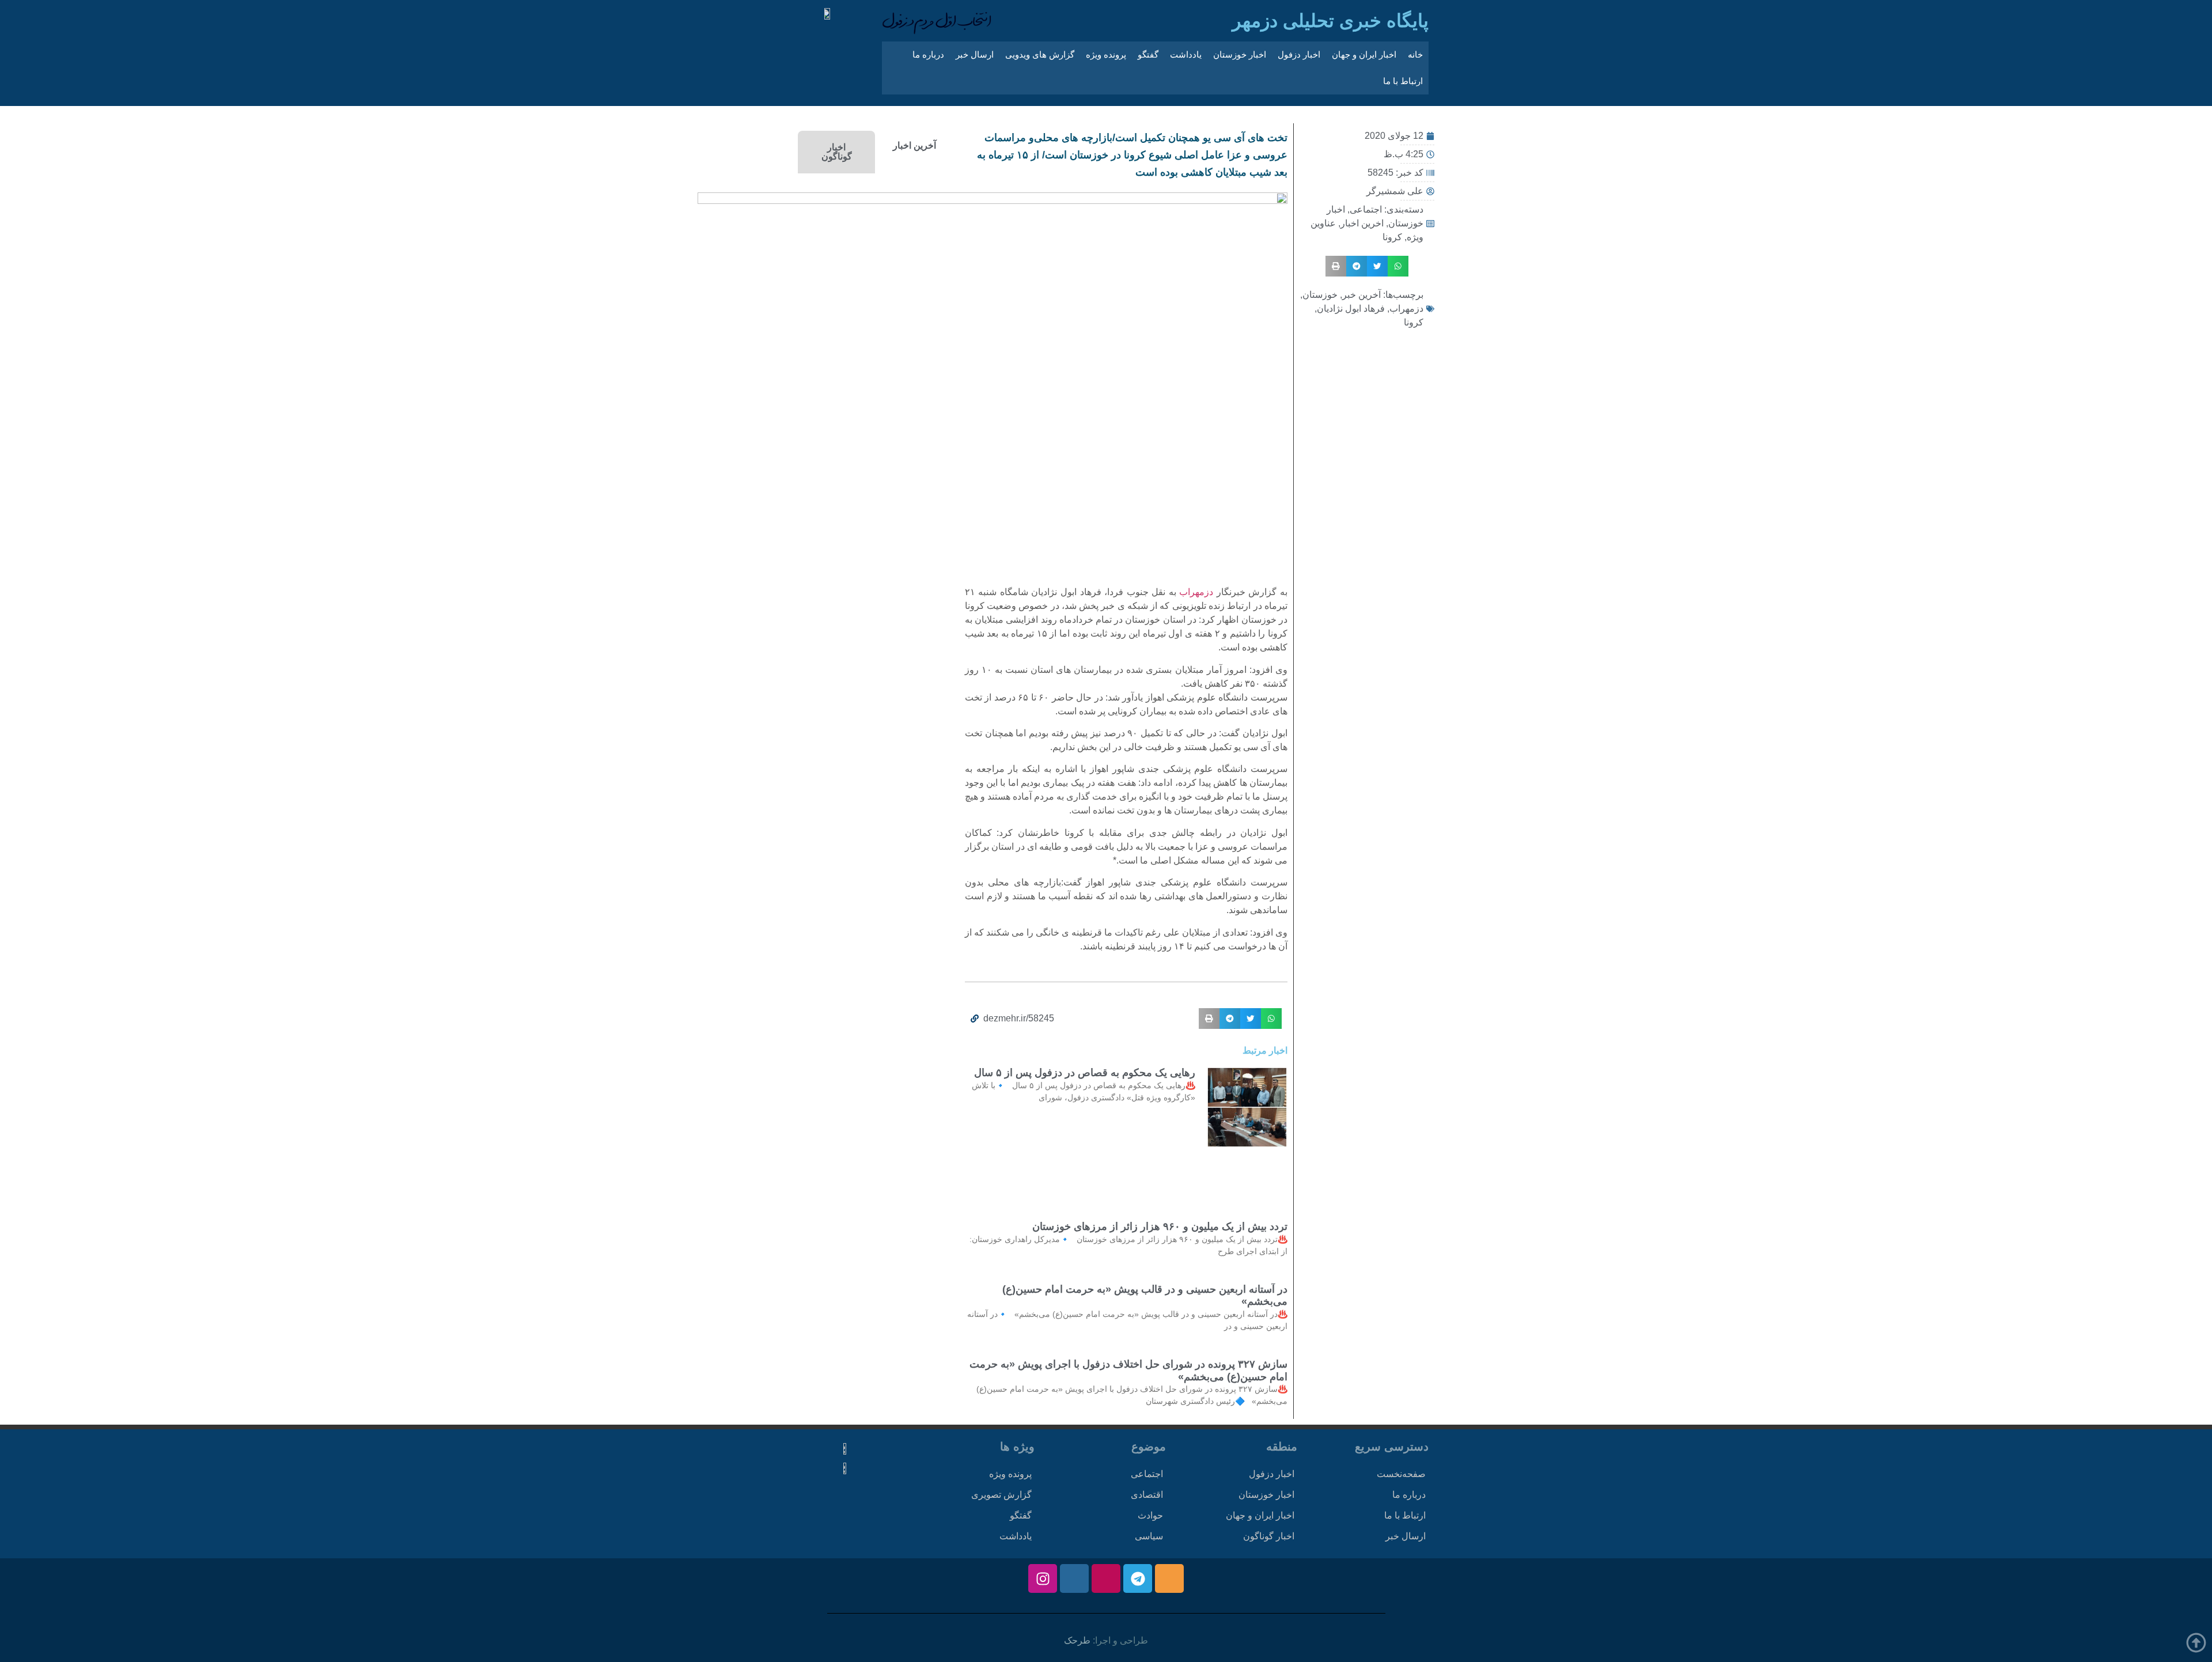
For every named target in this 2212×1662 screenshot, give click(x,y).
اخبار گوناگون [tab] (837, 152)
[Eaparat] (1106, 1578)
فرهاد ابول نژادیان (1351, 308)
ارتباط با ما (1403, 81)
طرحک (1077, 1640)
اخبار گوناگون (1269, 1536)
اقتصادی (1147, 1495)
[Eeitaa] (1169, 1578)
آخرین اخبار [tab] (914, 145)
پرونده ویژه (1106, 54)
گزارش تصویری (1001, 1495)
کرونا (1392, 237)
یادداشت (1186, 54)
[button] (1398, 266)
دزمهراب (1406, 308)
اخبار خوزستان (1240, 54)
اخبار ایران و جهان (1364, 54)
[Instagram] (1043, 1578)
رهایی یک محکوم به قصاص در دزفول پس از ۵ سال (1085, 1073)
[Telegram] (1138, 1578)
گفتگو (1148, 54)
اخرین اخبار (1362, 223)
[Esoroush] (1074, 1578)
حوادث (1150, 1515)
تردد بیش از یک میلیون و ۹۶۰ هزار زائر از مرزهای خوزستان (1160, 1226)
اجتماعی (1366, 209)
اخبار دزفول (1299, 54)
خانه (1415, 54)
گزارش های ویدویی (1040, 54)
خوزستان (1320, 295)
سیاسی (1149, 1536)
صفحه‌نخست (1401, 1474)
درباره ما (928, 54)
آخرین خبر (1361, 295)
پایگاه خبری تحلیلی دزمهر (1330, 21)
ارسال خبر (975, 54)
